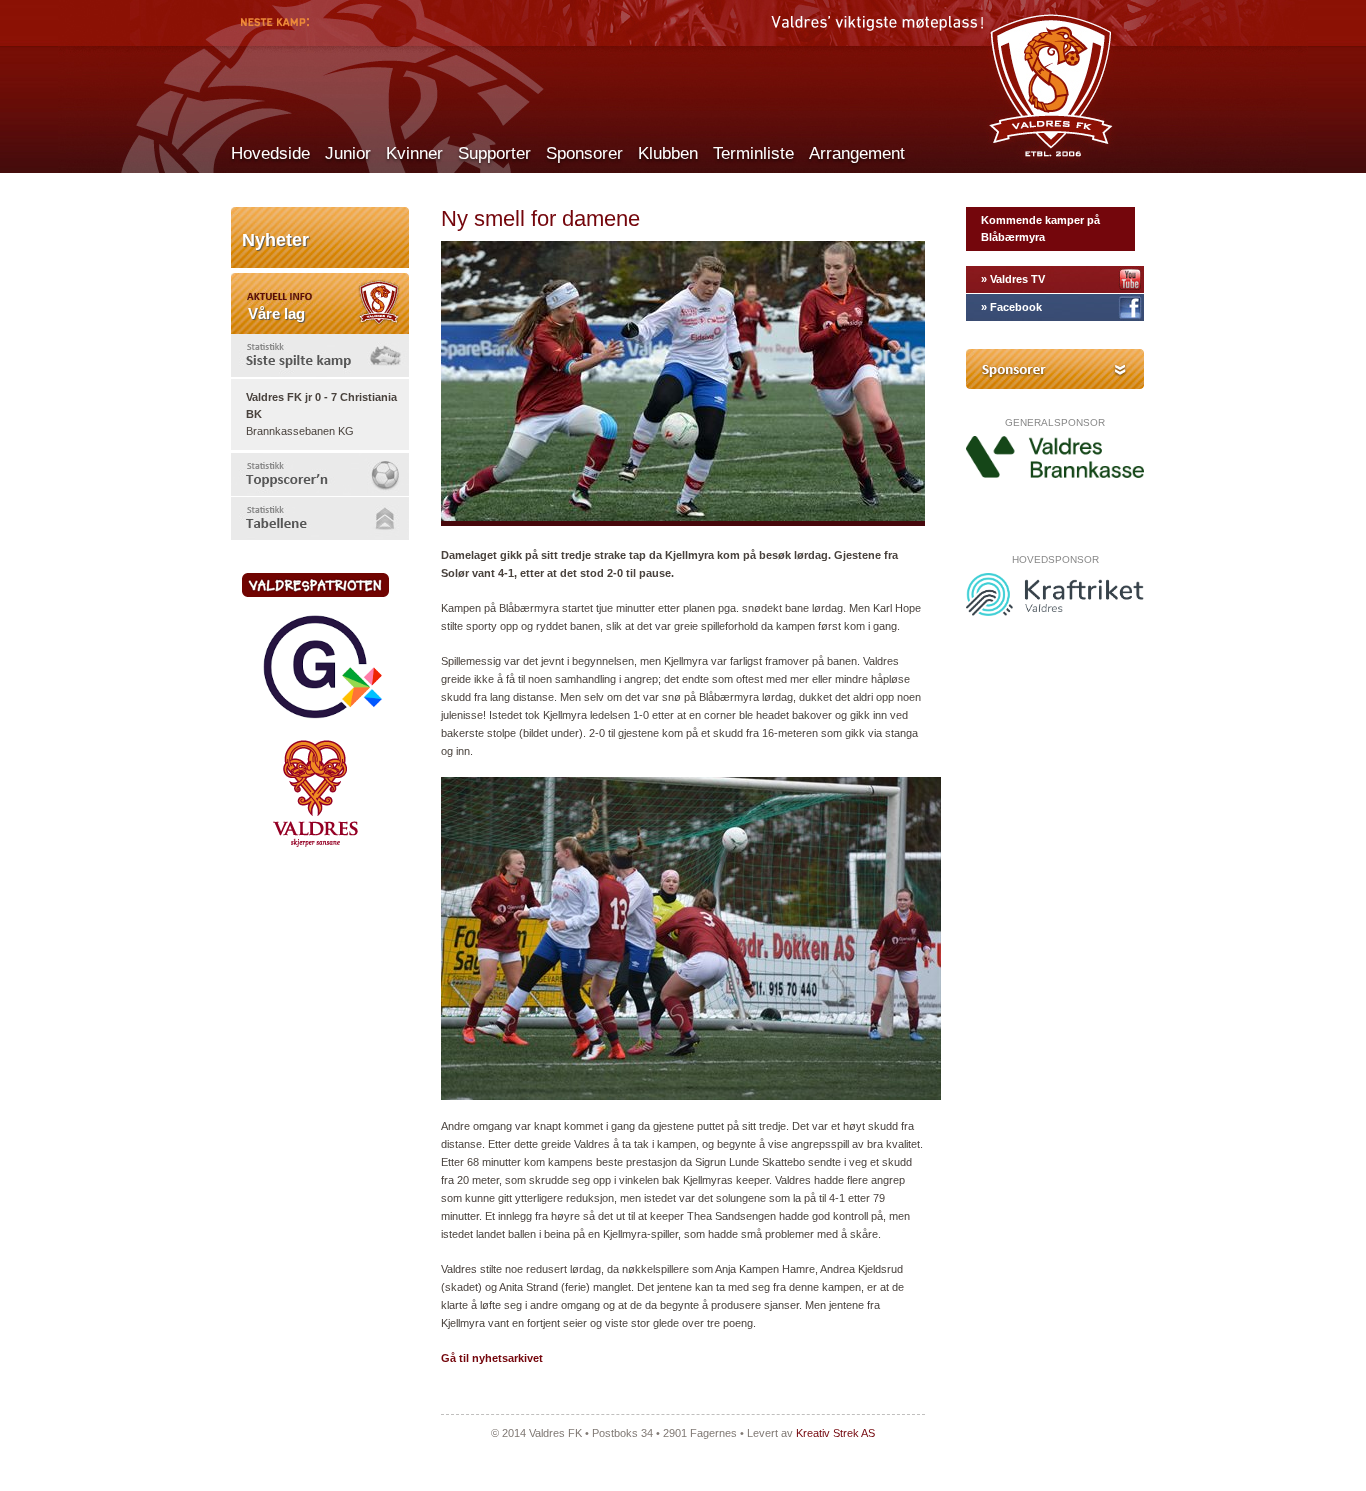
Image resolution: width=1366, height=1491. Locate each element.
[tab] (320, 355)
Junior (348, 153)
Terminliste (753, 153)
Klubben (668, 153)
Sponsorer (584, 153)
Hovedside (270, 153)
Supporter (494, 153)
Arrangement (857, 153)
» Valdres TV (1013, 279)
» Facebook (1011, 307)
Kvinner (414, 153)
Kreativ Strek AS (835, 1433)
